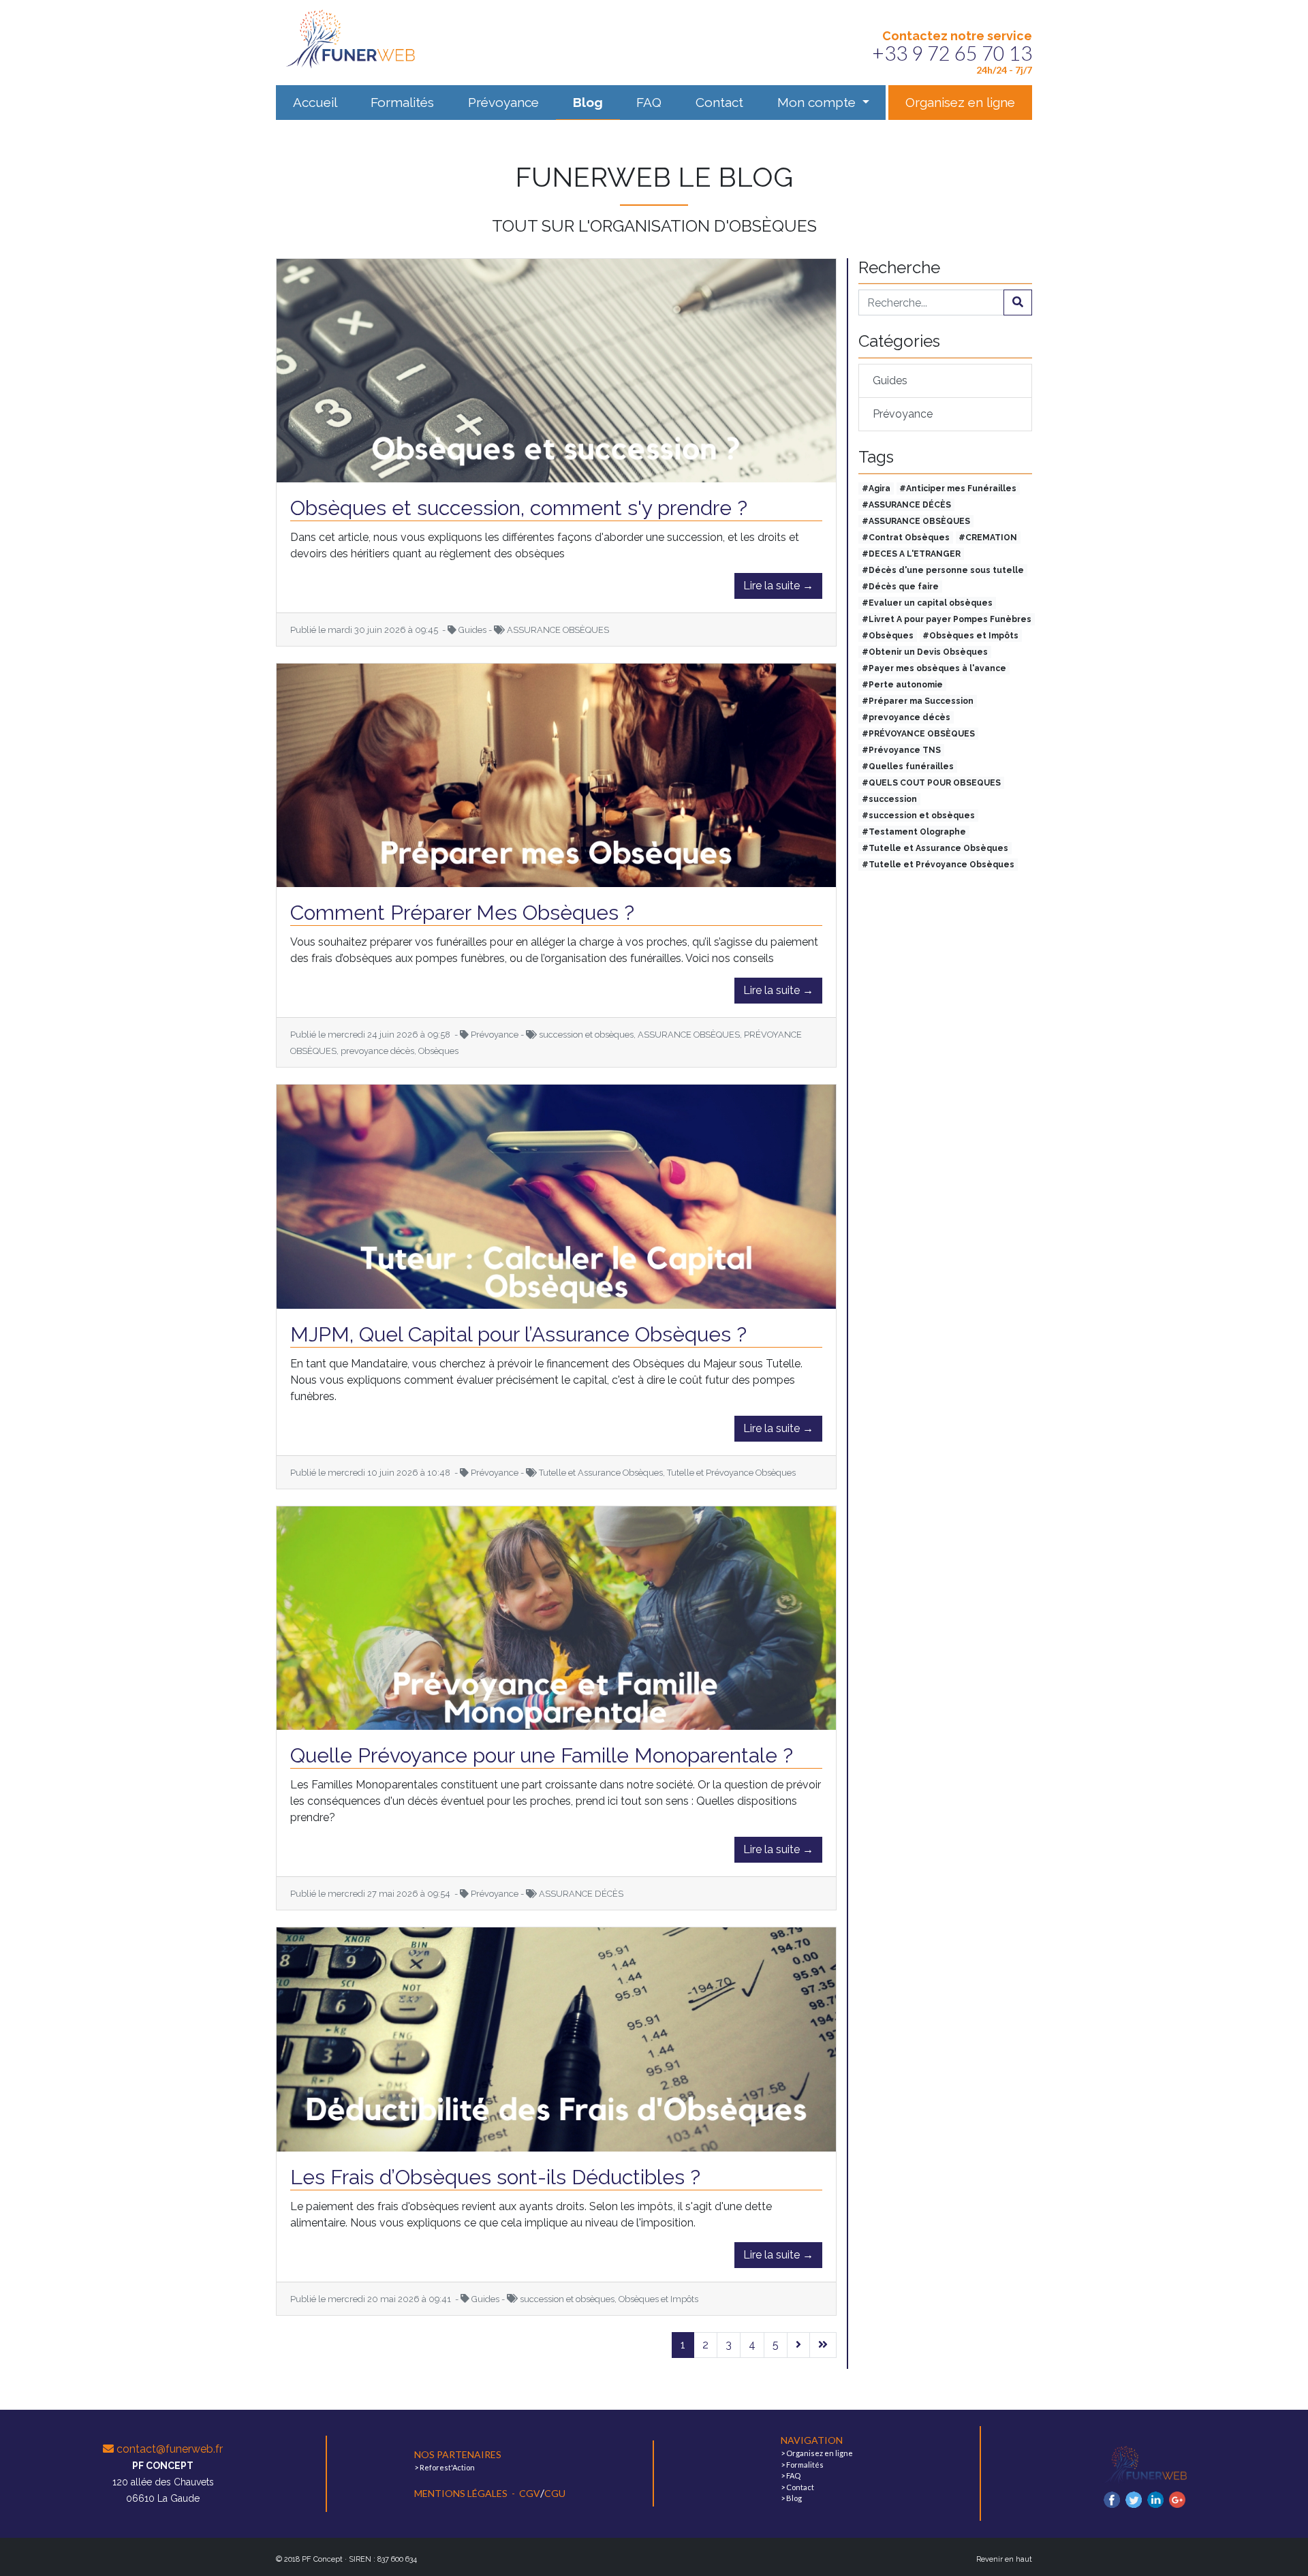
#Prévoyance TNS (901, 750)
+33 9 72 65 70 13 (952, 53)
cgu (555, 2493)
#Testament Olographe (914, 832)
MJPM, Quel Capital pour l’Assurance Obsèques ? (518, 1334)
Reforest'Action (447, 2467)
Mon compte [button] (818, 102)
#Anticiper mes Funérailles (958, 488)
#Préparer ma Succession (918, 701)
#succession (889, 799)
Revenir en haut (1004, 2559)
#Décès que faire (900, 587)
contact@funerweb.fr (168, 2449)
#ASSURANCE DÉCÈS (906, 505)
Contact (719, 102)
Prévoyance (503, 102)
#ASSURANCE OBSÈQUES (916, 521)
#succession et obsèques (918, 816)
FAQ (649, 102)
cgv (530, 2493)
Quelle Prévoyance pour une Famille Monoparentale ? (542, 1755)
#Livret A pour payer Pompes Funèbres (947, 619)
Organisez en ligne (960, 102)
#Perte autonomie (902, 685)
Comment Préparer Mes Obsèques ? (462, 913)
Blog (588, 102)
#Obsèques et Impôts (970, 636)
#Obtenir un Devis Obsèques (925, 652)
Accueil (315, 102)
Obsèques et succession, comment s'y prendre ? (519, 508)
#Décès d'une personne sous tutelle (943, 570)
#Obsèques (888, 636)
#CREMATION (988, 538)
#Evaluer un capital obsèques (927, 603)
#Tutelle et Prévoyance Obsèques (938, 865)
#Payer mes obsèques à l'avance (934, 668)
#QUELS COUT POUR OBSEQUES (931, 783)
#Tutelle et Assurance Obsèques (935, 848)
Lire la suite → (778, 586)
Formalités (402, 102)
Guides (890, 381)
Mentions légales (462, 2493)
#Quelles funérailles (908, 766)
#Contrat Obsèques (906, 538)
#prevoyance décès (906, 717)
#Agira (876, 488)
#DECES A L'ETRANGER (911, 554)
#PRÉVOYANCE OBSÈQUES (918, 734)
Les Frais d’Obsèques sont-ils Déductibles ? (495, 2177)
